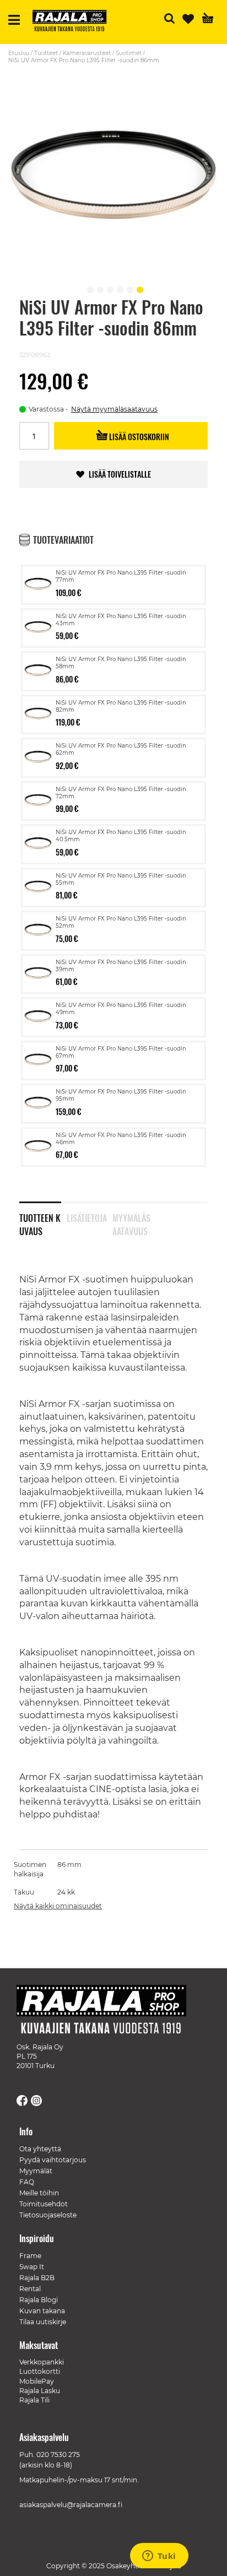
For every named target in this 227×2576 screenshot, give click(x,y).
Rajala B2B (37, 2278)
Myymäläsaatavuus (131, 1222)
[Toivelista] (188, 19)
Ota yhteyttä (40, 2149)
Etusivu (19, 53)
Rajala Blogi (39, 2300)
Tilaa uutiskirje (43, 2322)
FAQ (27, 2182)
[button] (89, 288)
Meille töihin (39, 2193)
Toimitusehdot (44, 2204)
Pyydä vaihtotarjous (53, 2160)
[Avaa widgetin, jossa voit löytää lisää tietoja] (159, 2557)
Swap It (32, 2267)
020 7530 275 (58, 2455)
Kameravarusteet (87, 53)
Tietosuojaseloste (48, 2215)
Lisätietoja (87, 1218)
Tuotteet (46, 53)
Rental (30, 2289)
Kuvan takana (42, 2311)
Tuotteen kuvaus (40, 1222)
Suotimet (129, 53)
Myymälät (36, 2171)
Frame (30, 2256)
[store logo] (74, 22)
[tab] (43, 1217)
